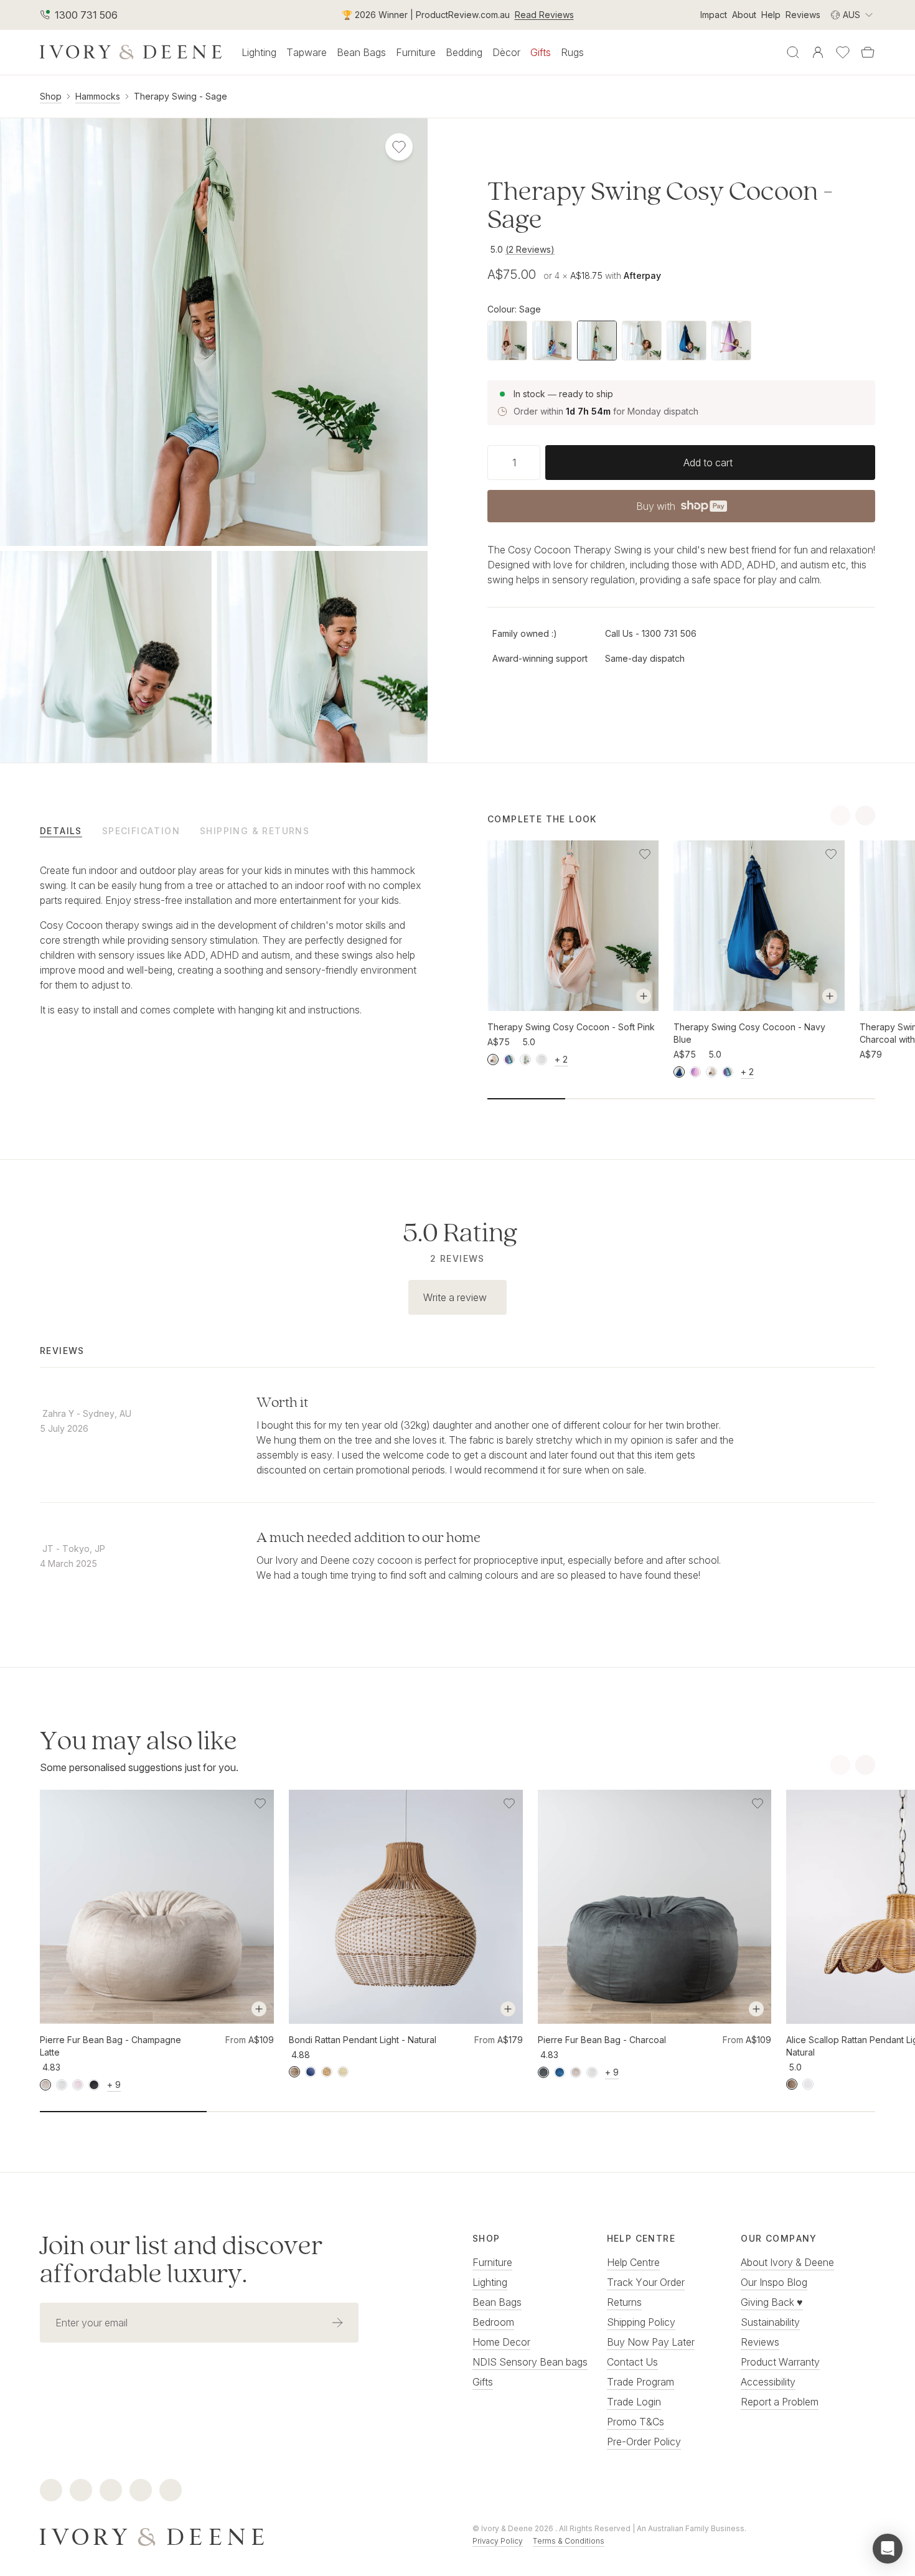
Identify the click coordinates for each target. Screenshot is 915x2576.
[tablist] (234, 830)
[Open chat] (888, 2549)
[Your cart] (868, 52)
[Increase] (535, 463)
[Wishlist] (843, 52)
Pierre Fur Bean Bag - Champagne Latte (110, 2046)
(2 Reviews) (530, 249)
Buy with (681, 510)
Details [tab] (61, 831)
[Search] (793, 52)
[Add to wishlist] (645, 854)
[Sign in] (818, 52)
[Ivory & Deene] (241, 2535)
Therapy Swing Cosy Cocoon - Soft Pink (571, 1027)
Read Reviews (544, 15)
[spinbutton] (514, 463)
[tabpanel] (234, 940)
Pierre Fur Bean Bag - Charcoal (602, 2040)
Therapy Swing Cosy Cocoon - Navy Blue (749, 1033)
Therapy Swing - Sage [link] (181, 96)
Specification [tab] (141, 831)
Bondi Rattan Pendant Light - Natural (363, 2040)
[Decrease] (492, 463)
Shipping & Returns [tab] (255, 831)
